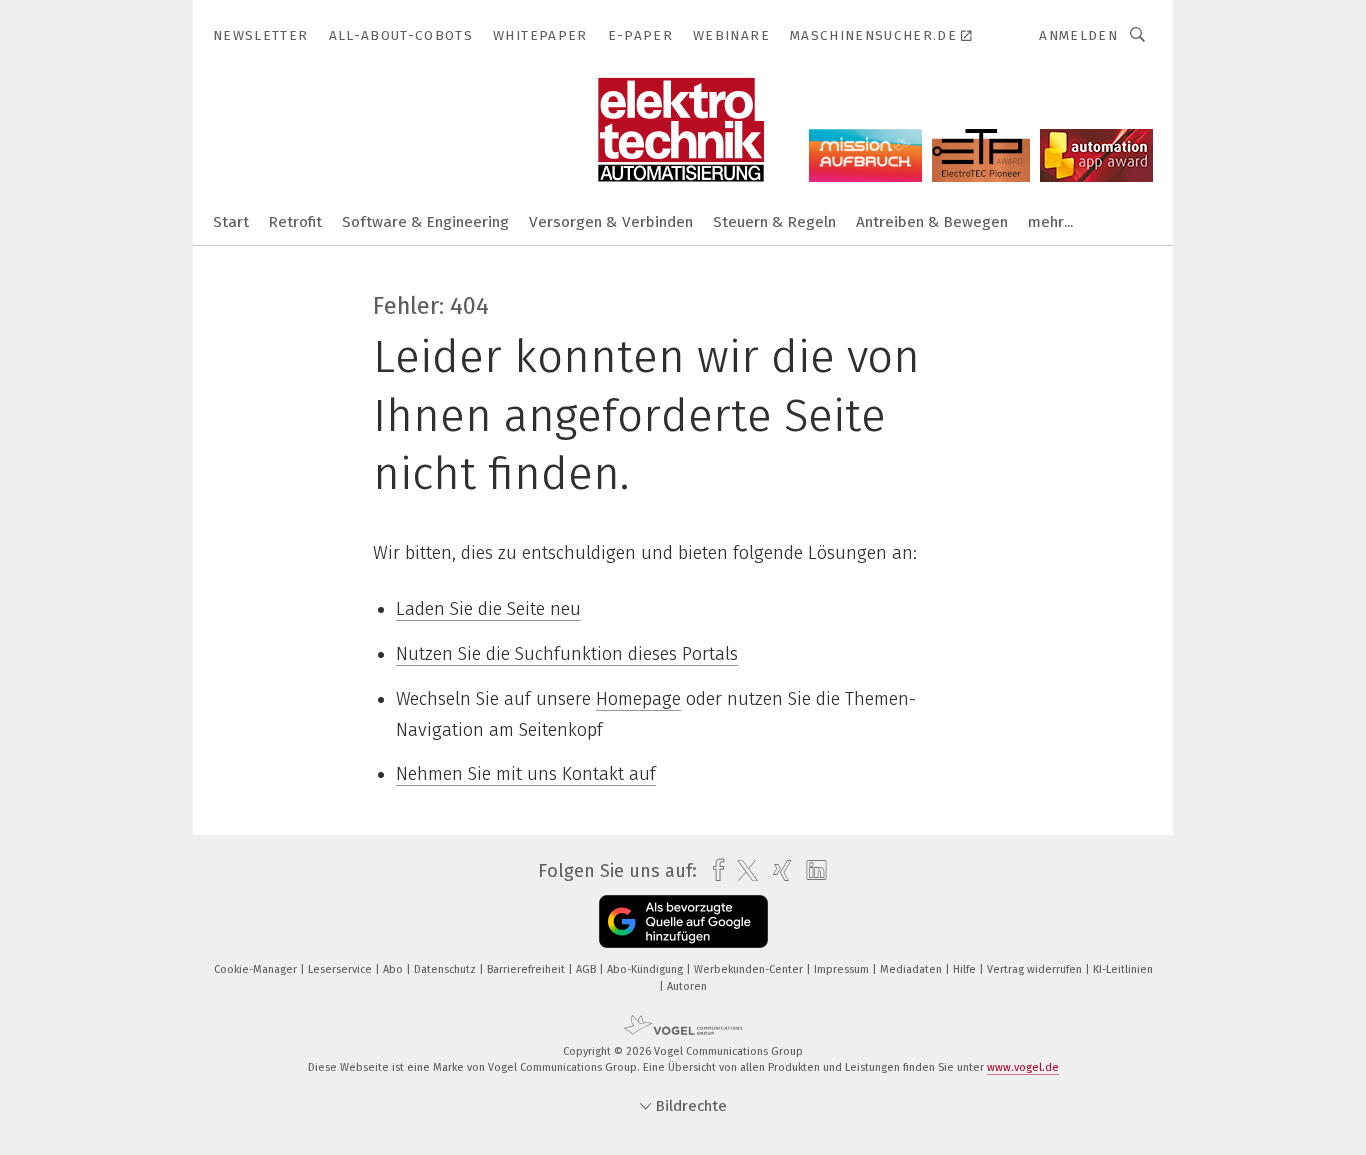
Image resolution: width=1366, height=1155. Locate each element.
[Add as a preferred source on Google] (683, 921)
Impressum (843, 969)
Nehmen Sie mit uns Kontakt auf (526, 774)
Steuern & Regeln (774, 222)
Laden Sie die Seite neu (488, 609)
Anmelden (1078, 35)
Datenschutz (446, 969)
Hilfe (966, 969)
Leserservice (341, 969)
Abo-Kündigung (646, 969)
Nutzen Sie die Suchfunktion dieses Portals (567, 654)
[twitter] (742, 871)
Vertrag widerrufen (1036, 969)
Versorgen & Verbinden (611, 222)
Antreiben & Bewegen (932, 222)
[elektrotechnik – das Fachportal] (231, 220)
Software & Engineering (425, 222)
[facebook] (713, 870)
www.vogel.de (1023, 1067)
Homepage (638, 699)
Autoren (687, 986)
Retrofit (295, 222)
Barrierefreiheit (527, 969)
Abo (394, 969)
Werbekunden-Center (750, 969)
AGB (587, 969)
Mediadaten (912, 969)
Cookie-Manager (257, 969)
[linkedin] (811, 871)
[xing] (777, 870)
